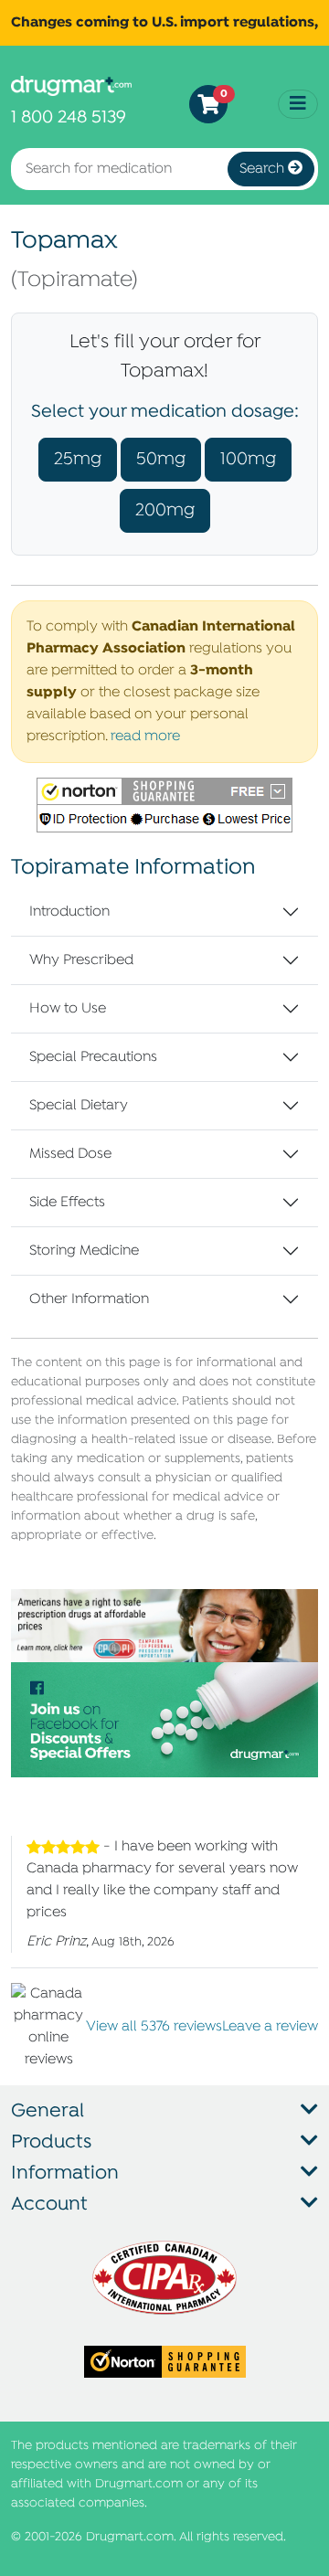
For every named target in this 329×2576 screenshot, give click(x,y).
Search (264, 169)
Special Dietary (79, 1106)
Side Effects (67, 1203)
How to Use (68, 1009)
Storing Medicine (84, 1251)
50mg (161, 459)
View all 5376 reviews (154, 2027)
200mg (165, 510)
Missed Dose (70, 1154)
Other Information (89, 1299)
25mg (78, 459)
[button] (164, 805)
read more (145, 737)
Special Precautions (93, 1057)
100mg (248, 459)
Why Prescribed (81, 960)
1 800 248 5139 (69, 117)
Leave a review (270, 2027)
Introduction (69, 912)
